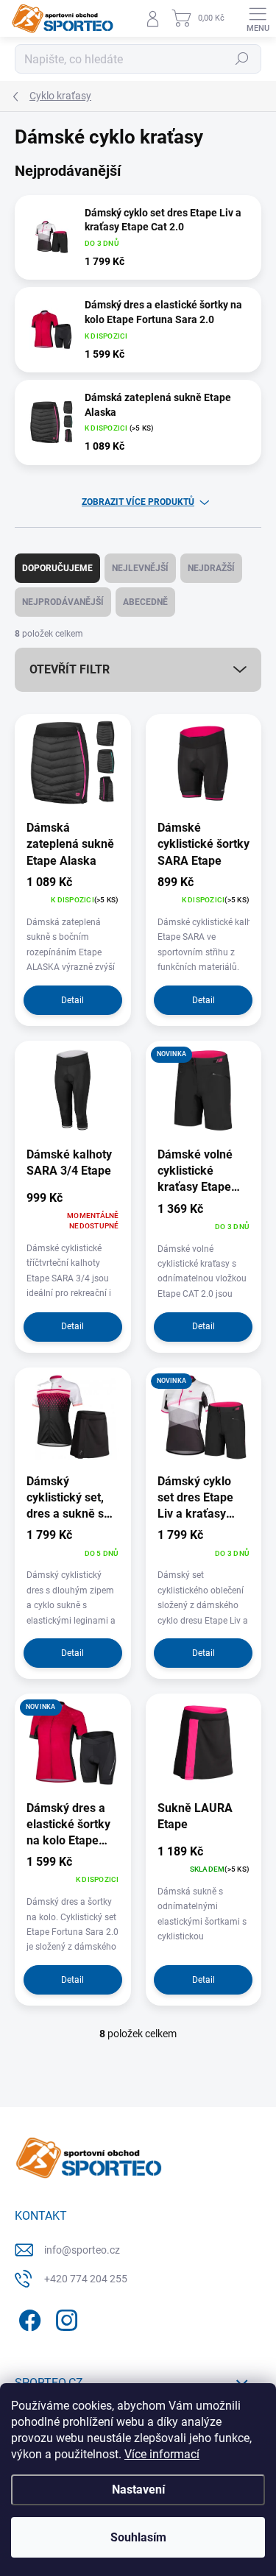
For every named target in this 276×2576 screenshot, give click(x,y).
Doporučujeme (57, 568)
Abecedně (145, 602)
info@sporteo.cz (82, 2250)
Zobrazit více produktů (138, 502)
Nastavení (138, 2490)
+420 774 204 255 (86, 2279)
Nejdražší (211, 568)
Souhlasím (138, 2537)
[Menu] (258, 18)
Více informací (162, 2454)
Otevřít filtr (70, 669)
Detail (72, 1000)
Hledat (242, 59)
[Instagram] (64, 2318)
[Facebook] (28, 2318)
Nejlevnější (140, 568)
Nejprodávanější (63, 602)
